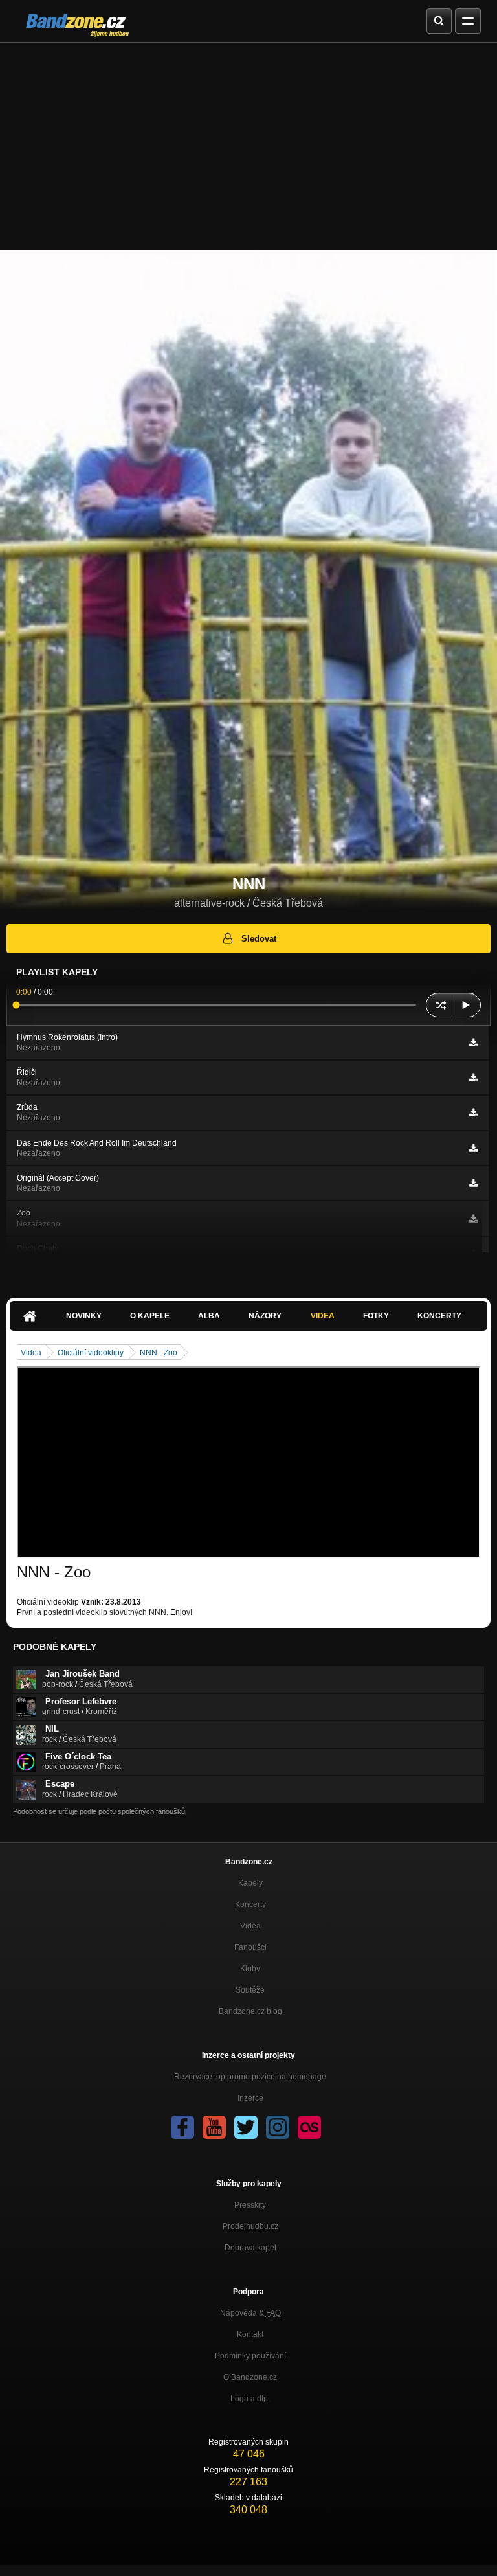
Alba (209, 1316)
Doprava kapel (250, 2248)
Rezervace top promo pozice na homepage (250, 2077)
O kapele (150, 1316)
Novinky (84, 1316)
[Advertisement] (248, 140)
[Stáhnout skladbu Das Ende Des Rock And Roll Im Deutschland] (473, 1148)
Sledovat (259, 939)
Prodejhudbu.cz (250, 2226)
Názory (265, 1316)
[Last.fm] (309, 2127)
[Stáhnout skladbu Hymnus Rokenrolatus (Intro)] (473, 1043)
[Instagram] (278, 2127)
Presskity (250, 2205)
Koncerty (439, 1316)
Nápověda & (250, 2313)
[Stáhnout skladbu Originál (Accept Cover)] (473, 1183)
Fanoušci (250, 1947)
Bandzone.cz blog (250, 2011)
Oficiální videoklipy (91, 1353)
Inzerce (250, 2098)
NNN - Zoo (159, 1353)
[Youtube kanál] (214, 2127)
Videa (323, 1316)
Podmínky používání (250, 2356)
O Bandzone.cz (250, 2377)
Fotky (376, 1316)
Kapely (250, 1883)
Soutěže (250, 1990)
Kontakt (250, 2334)
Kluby (250, 1969)
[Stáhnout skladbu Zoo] (473, 1219)
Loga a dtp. (250, 2399)
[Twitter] (246, 2127)
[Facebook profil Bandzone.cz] (182, 2127)
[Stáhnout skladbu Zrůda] (473, 1113)
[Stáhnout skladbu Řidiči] (473, 1078)
